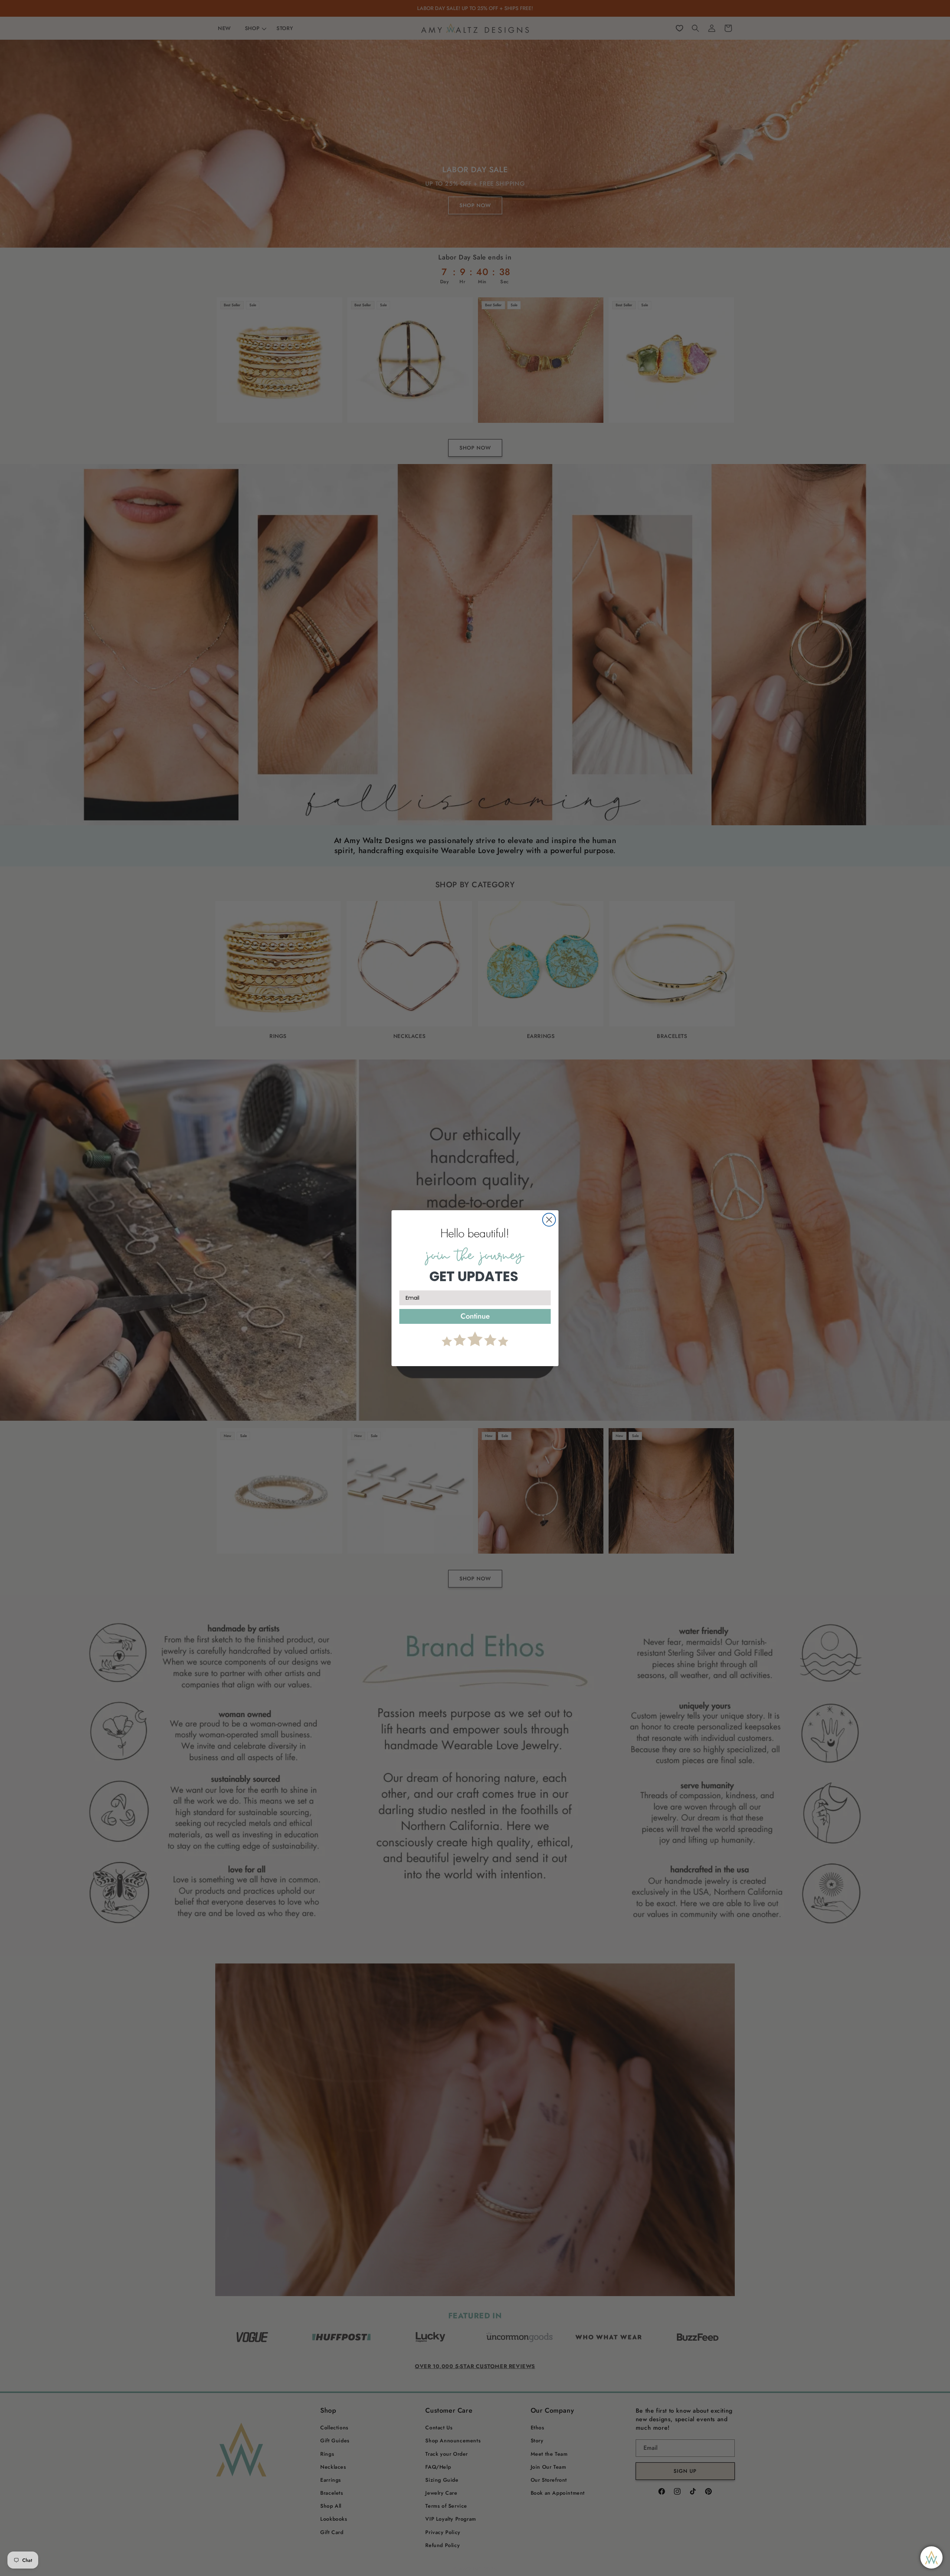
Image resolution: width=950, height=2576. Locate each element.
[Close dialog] (549, 1220)
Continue (475, 1316)
